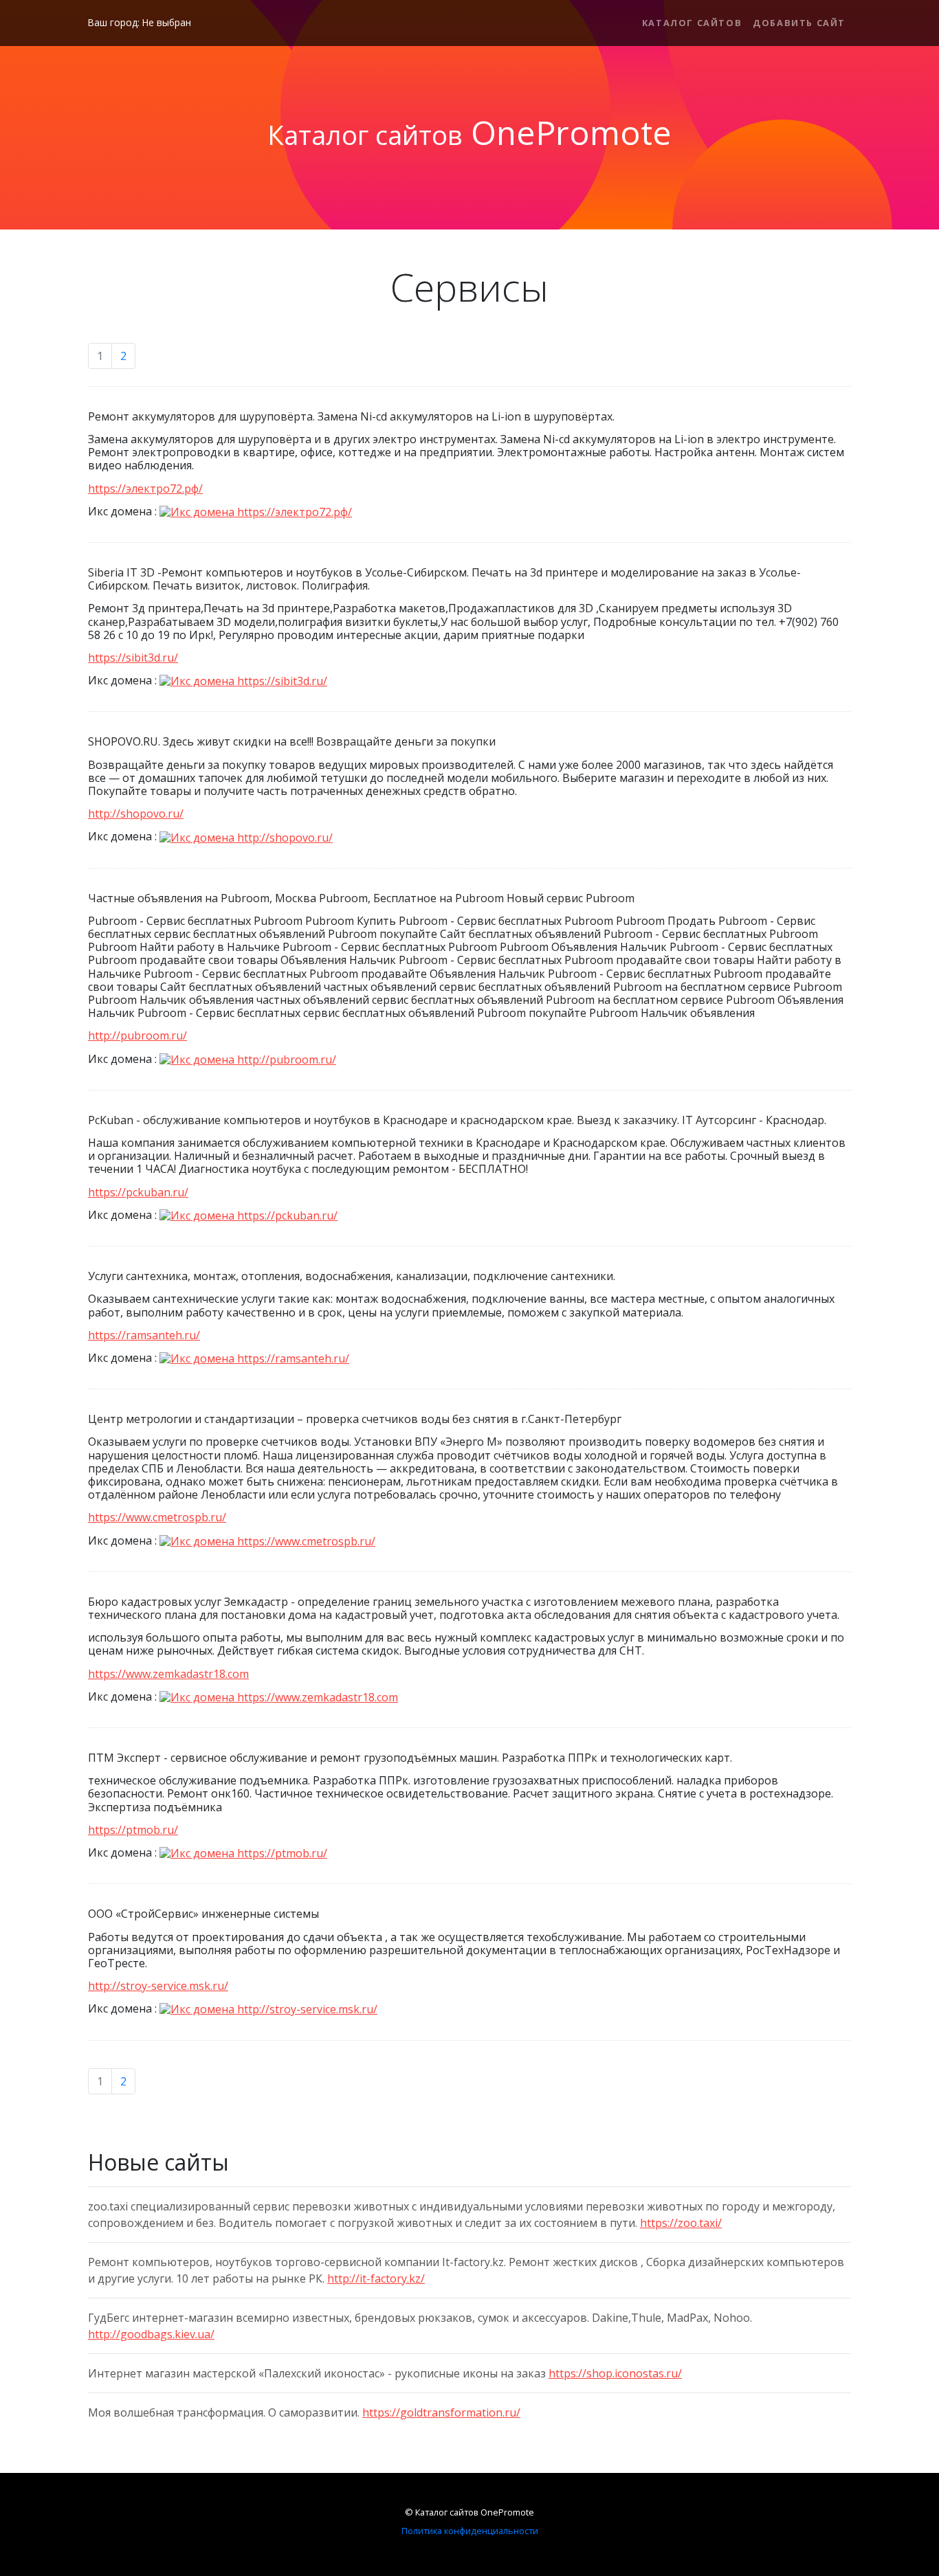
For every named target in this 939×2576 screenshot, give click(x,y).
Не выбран (167, 22)
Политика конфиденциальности (470, 2531)
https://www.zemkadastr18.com (168, 1674)
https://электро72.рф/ (145, 489)
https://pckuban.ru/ (138, 1192)
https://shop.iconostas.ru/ (615, 2373)
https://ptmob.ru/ (133, 1830)
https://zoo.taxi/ (681, 2223)
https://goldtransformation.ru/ (441, 2412)
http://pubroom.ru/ (137, 1035)
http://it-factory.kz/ (376, 2278)
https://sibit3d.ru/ (133, 658)
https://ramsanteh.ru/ (144, 1335)
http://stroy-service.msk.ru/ (158, 1986)
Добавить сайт (799, 23)
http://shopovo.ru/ (136, 814)
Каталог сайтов (692, 23)
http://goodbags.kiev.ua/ (151, 2334)
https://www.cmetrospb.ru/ (157, 1517)
